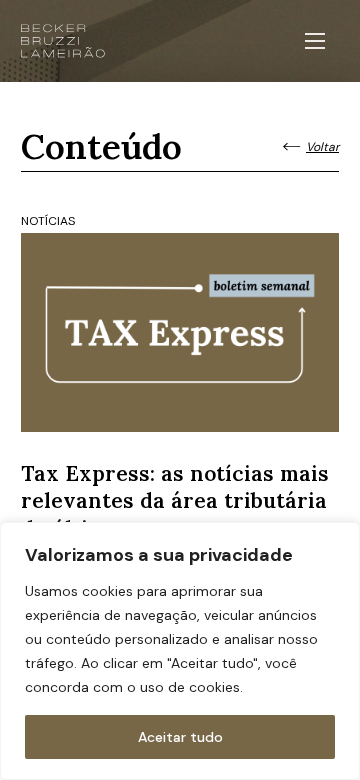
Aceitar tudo (180, 737)
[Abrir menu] (315, 41)
